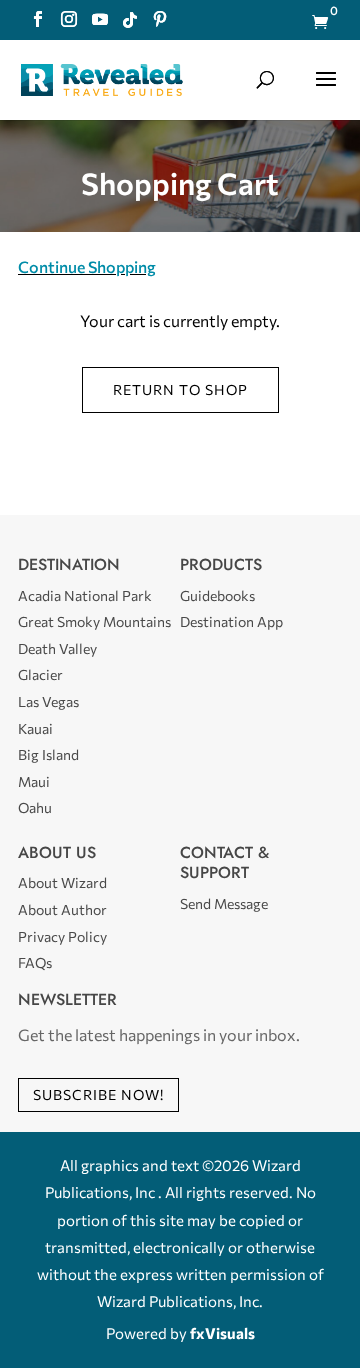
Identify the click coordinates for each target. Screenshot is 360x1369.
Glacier (40, 674)
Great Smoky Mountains (94, 621)
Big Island (48, 754)
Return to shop (180, 389)
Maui (34, 781)
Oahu (35, 807)
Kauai (35, 728)
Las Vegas (48, 701)
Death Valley (57, 648)
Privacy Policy (62, 936)
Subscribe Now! (98, 1094)
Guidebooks (217, 595)
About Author (62, 909)
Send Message (224, 903)
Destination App (231, 621)
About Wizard (62, 882)
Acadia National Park (85, 595)
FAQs (35, 962)
